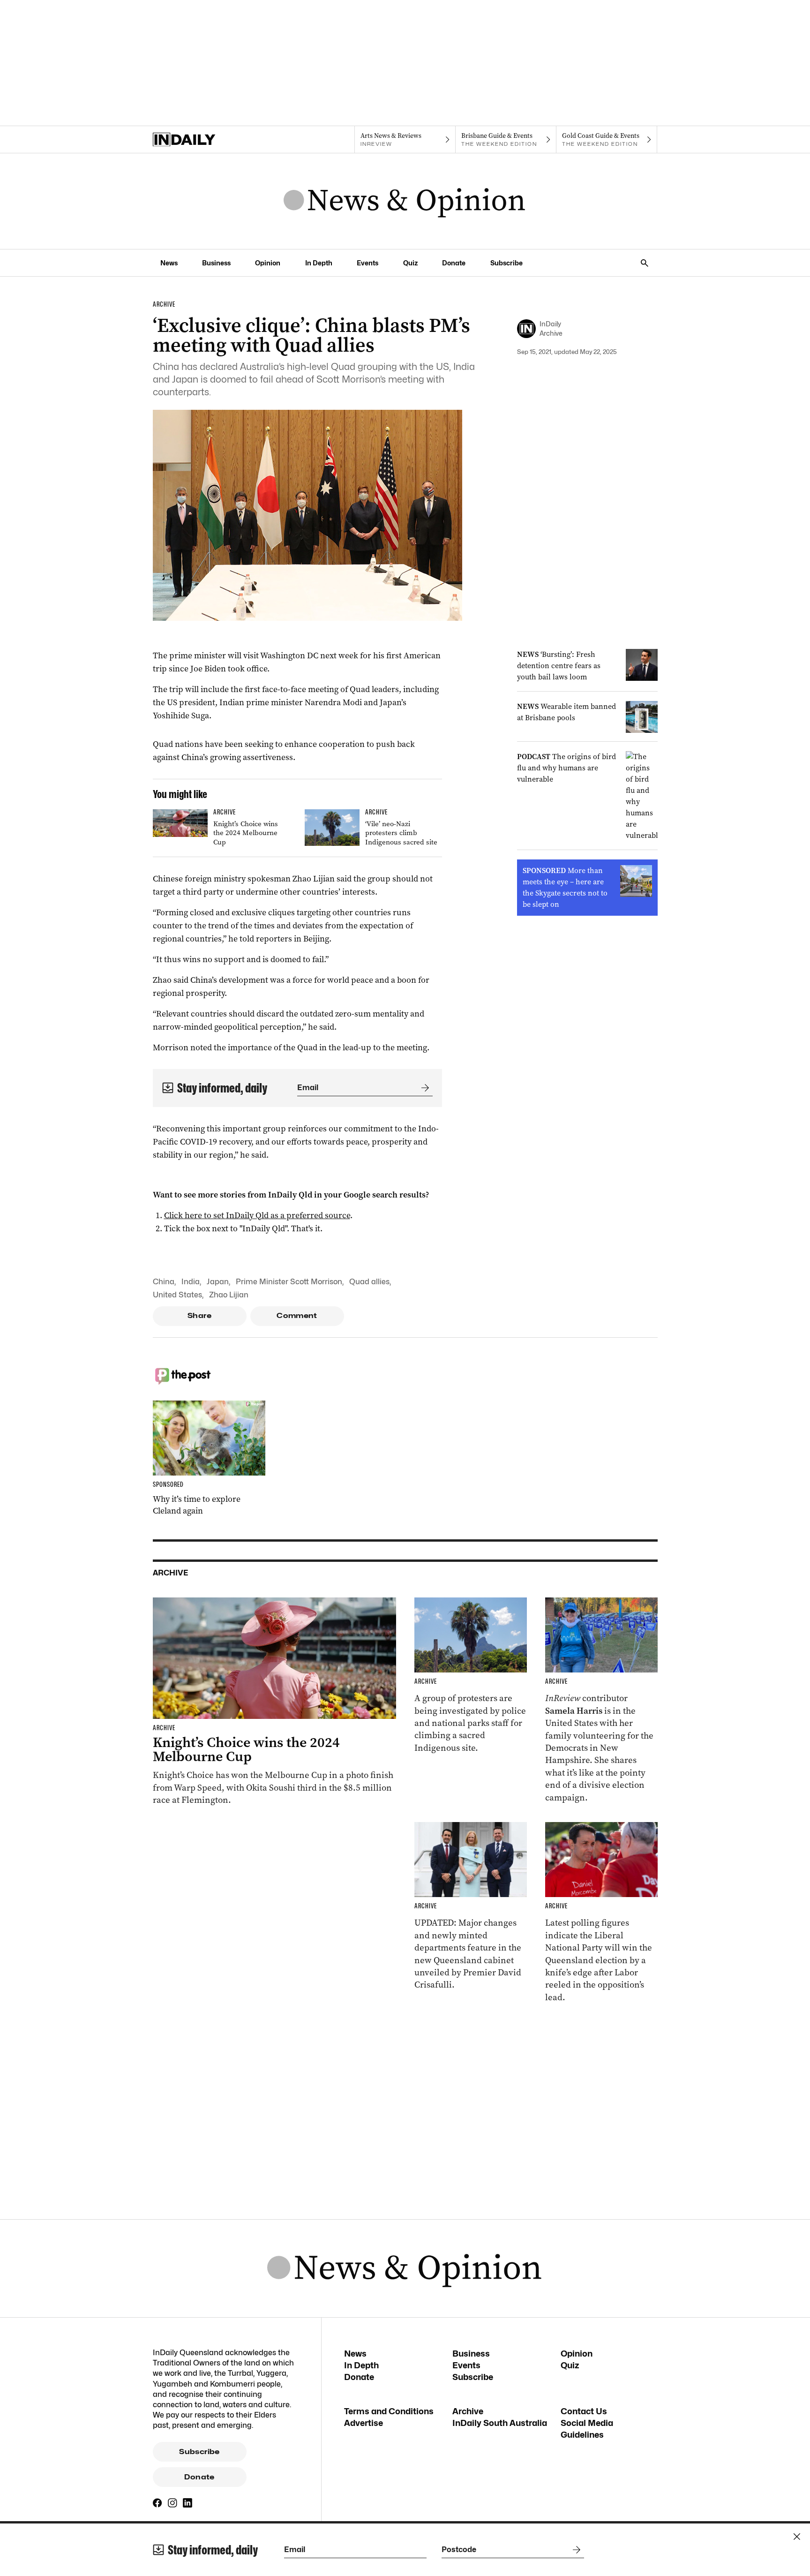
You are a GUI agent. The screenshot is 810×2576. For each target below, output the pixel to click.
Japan (218, 1282)
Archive (468, 2411)
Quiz (410, 263)
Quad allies (369, 1282)
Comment (297, 1316)
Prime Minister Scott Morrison (289, 1282)
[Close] (797, 2537)
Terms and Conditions (389, 2411)
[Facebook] (157, 2503)
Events (367, 263)
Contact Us (584, 2411)
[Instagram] (172, 2503)
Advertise (364, 2423)
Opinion (268, 263)
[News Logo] (405, 201)
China (164, 1282)
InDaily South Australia (500, 2423)
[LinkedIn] (187, 2503)
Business (216, 263)
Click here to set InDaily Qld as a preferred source (257, 1215)
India (191, 1282)
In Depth (319, 263)
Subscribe (506, 263)
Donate (454, 263)
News (169, 263)
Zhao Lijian (229, 1295)
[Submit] (423, 1088)
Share (199, 1316)
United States (177, 1295)
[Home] (203, 140)
